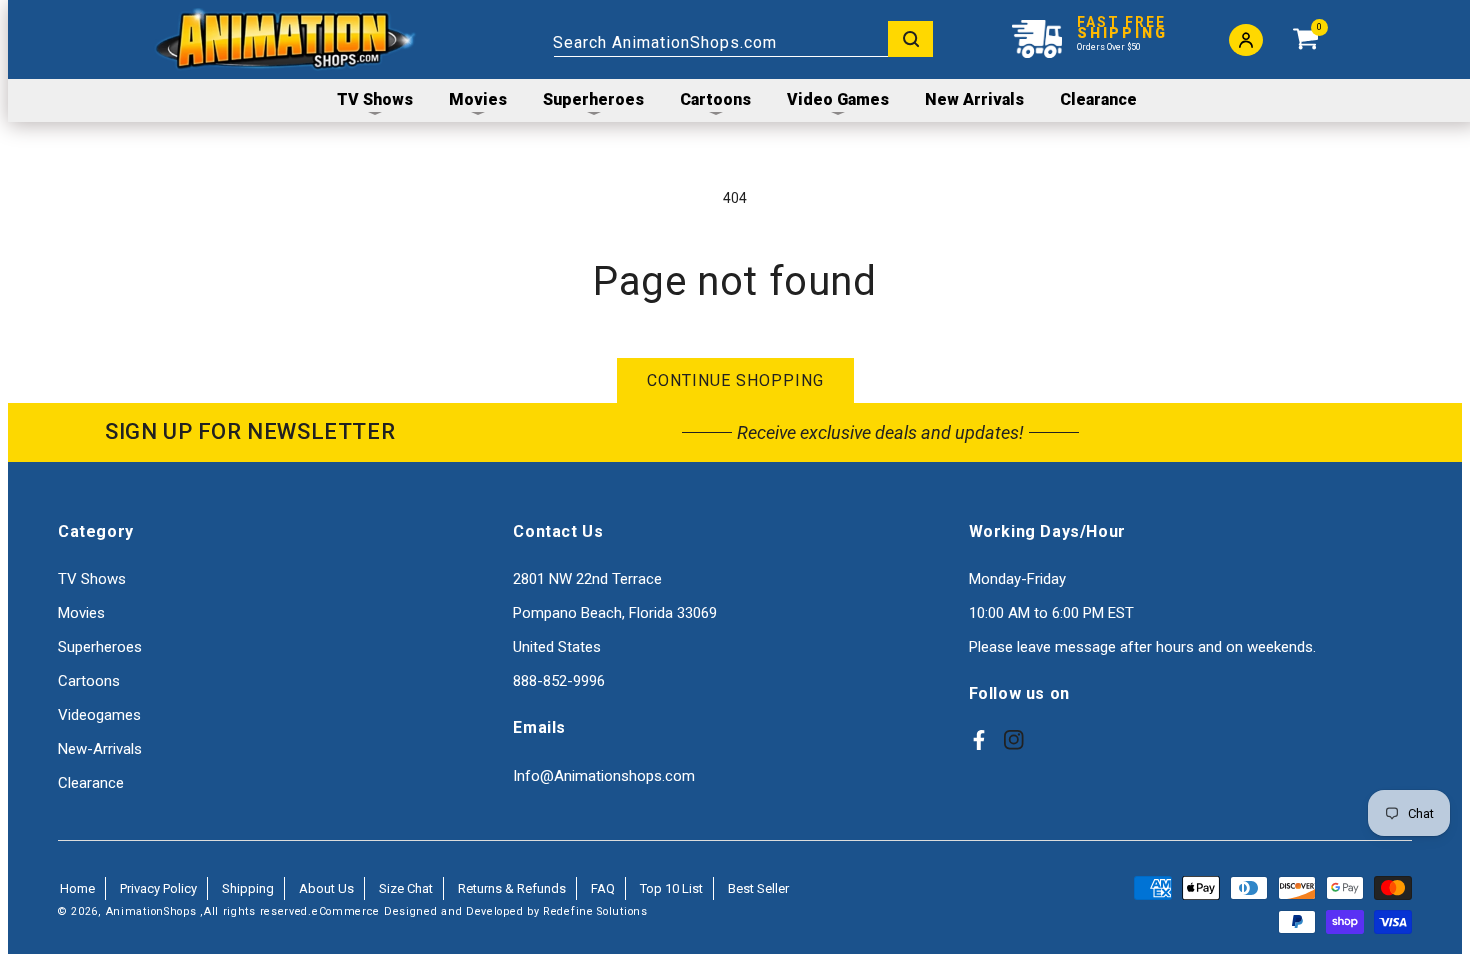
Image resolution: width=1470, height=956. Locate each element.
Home (77, 888)
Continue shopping (735, 380)
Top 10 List (671, 888)
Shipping (248, 888)
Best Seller (758, 888)
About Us (326, 888)
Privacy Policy (158, 888)
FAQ (603, 888)
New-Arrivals (100, 749)
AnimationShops (151, 911)
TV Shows (92, 579)
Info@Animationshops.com (604, 776)
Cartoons (89, 681)
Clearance (91, 783)
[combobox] (743, 39)
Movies (81, 613)
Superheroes (100, 647)
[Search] (910, 39)
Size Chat (406, 888)
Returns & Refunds (512, 888)
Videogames (99, 715)
